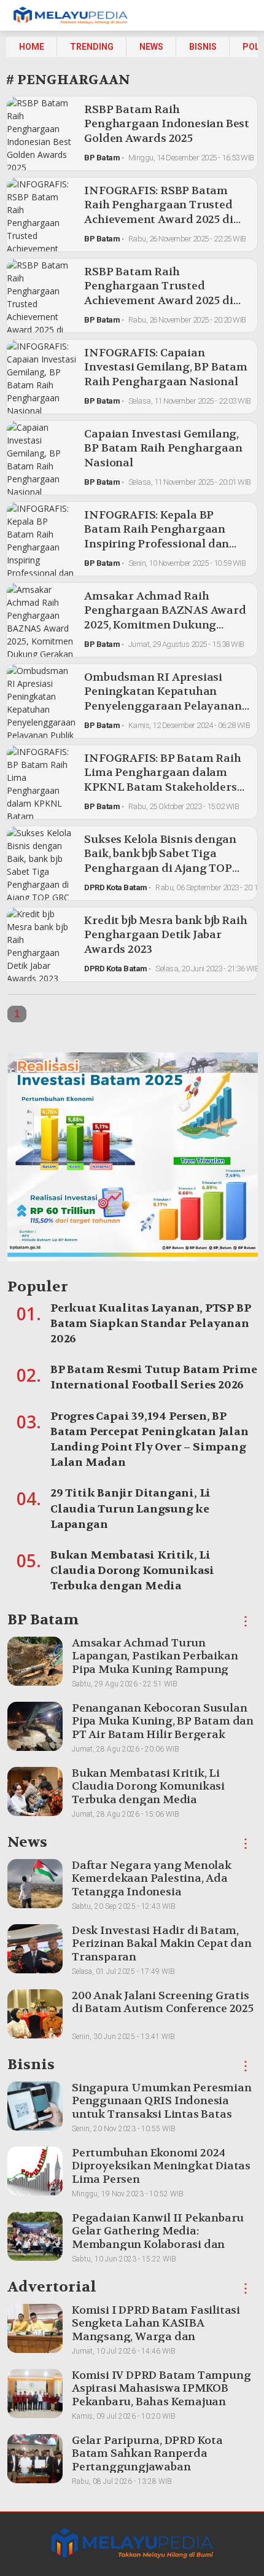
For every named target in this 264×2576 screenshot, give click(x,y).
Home (32, 47)
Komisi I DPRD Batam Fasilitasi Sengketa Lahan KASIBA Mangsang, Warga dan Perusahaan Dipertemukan (156, 2330)
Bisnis (203, 47)
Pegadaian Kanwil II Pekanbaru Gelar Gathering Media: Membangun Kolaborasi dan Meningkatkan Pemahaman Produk (158, 2245)
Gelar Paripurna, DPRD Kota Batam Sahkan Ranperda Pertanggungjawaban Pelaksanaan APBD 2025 (147, 2461)
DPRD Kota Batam (116, 887)
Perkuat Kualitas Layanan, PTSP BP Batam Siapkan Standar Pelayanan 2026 (150, 1324)
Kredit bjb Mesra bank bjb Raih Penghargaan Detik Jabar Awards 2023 (165, 935)
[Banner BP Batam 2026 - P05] (133, 1160)
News (151, 47)
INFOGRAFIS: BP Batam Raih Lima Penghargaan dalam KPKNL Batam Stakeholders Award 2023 (162, 780)
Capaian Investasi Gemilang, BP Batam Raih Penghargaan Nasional (163, 448)
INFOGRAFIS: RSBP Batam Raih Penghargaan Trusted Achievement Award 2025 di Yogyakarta (158, 212)
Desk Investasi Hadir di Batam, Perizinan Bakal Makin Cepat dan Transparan (162, 1944)
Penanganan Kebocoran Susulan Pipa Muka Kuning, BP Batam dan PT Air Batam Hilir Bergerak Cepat (163, 1728)
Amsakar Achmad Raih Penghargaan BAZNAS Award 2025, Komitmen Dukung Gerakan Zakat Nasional (165, 618)
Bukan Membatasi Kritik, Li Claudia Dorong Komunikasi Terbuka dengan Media (132, 1571)
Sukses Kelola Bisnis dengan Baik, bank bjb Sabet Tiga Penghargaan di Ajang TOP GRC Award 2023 (160, 861)
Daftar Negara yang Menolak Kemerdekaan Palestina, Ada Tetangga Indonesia (152, 1879)
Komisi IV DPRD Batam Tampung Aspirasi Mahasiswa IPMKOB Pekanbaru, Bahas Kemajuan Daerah (161, 2395)
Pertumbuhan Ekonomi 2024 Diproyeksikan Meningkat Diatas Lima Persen (161, 2166)
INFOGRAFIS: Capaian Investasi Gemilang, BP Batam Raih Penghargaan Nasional (165, 367)
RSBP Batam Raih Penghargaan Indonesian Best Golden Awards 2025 (167, 124)
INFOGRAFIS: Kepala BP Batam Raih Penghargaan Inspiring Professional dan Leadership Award (157, 537)
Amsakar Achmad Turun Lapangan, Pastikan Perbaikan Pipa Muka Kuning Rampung (155, 1656)
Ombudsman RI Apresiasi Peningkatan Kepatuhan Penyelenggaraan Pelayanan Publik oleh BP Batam (163, 699)
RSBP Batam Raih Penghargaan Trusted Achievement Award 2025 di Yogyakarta (158, 293)
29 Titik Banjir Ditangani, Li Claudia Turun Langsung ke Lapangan (130, 1509)
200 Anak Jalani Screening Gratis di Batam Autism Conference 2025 (163, 2002)
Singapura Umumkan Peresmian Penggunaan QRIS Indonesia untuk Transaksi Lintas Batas (162, 2101)
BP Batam (102, 158)
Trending (92, 47)
